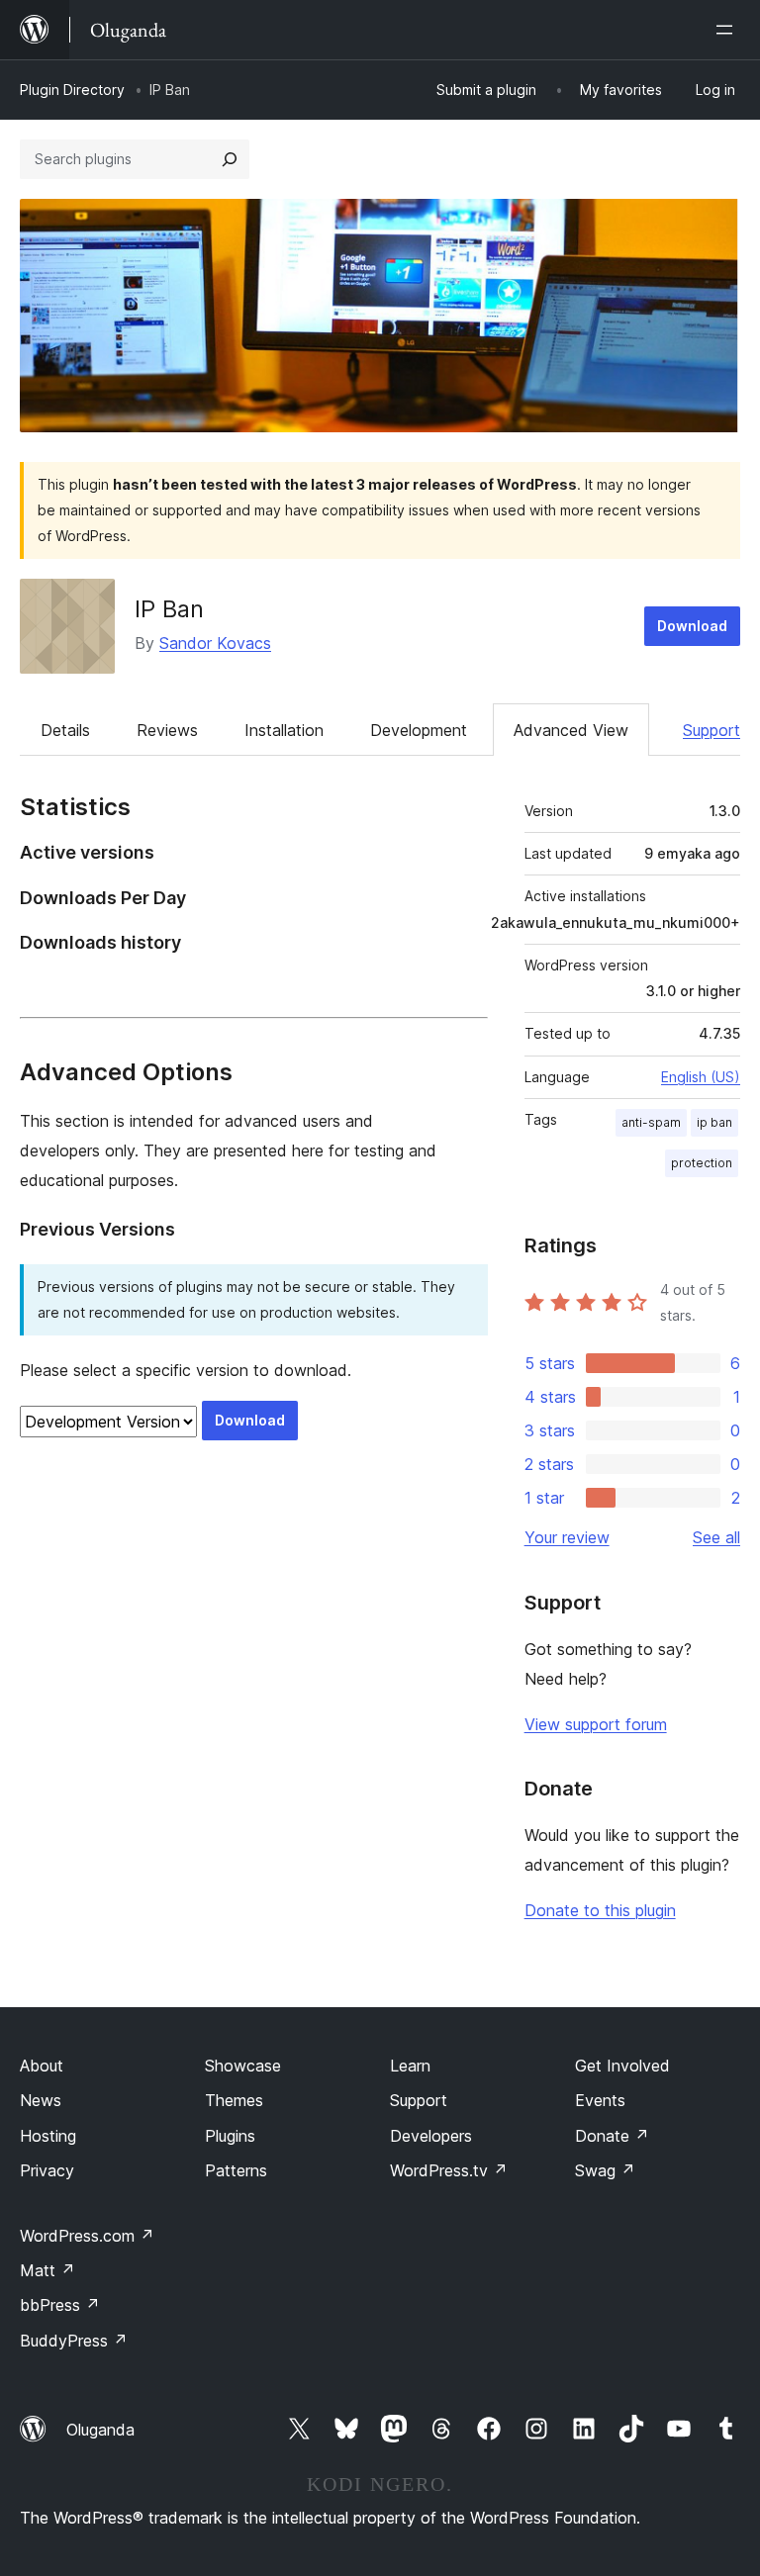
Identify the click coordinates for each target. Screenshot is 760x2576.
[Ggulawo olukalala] (728, 30)
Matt (47, 2270)
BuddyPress (74, 2341)
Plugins (230, 2136)
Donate (612, 2136)
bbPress (60, 2305)
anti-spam (651, 1122)
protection (702, 1163)
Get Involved (622, 2066)
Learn (410, 2066)
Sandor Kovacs (215, 643)
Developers (431, 2136)
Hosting (48, 2136)
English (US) (701, 1077)
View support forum (596, 1724)
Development (419, 730)
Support (712, 730)
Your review (567, 1537)
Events (600, 2100)
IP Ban (169, 609)
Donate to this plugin (600, 1910)
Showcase (243, 2066)
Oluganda (100, 2430)
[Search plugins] (230, 159)
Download (692, 626)
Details (65, 730)
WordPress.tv (449, 2170)
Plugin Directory (72, 90)
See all (716, 1537)
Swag (605, 2170)
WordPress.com (87, 2236)
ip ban (714, 1122)
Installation (284, 730)
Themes (234, 2100)
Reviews (167, 730)
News (41, 2100)
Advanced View (571, 730)
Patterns (236, 2170)
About (42, 2066)
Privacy (47, 2170)
